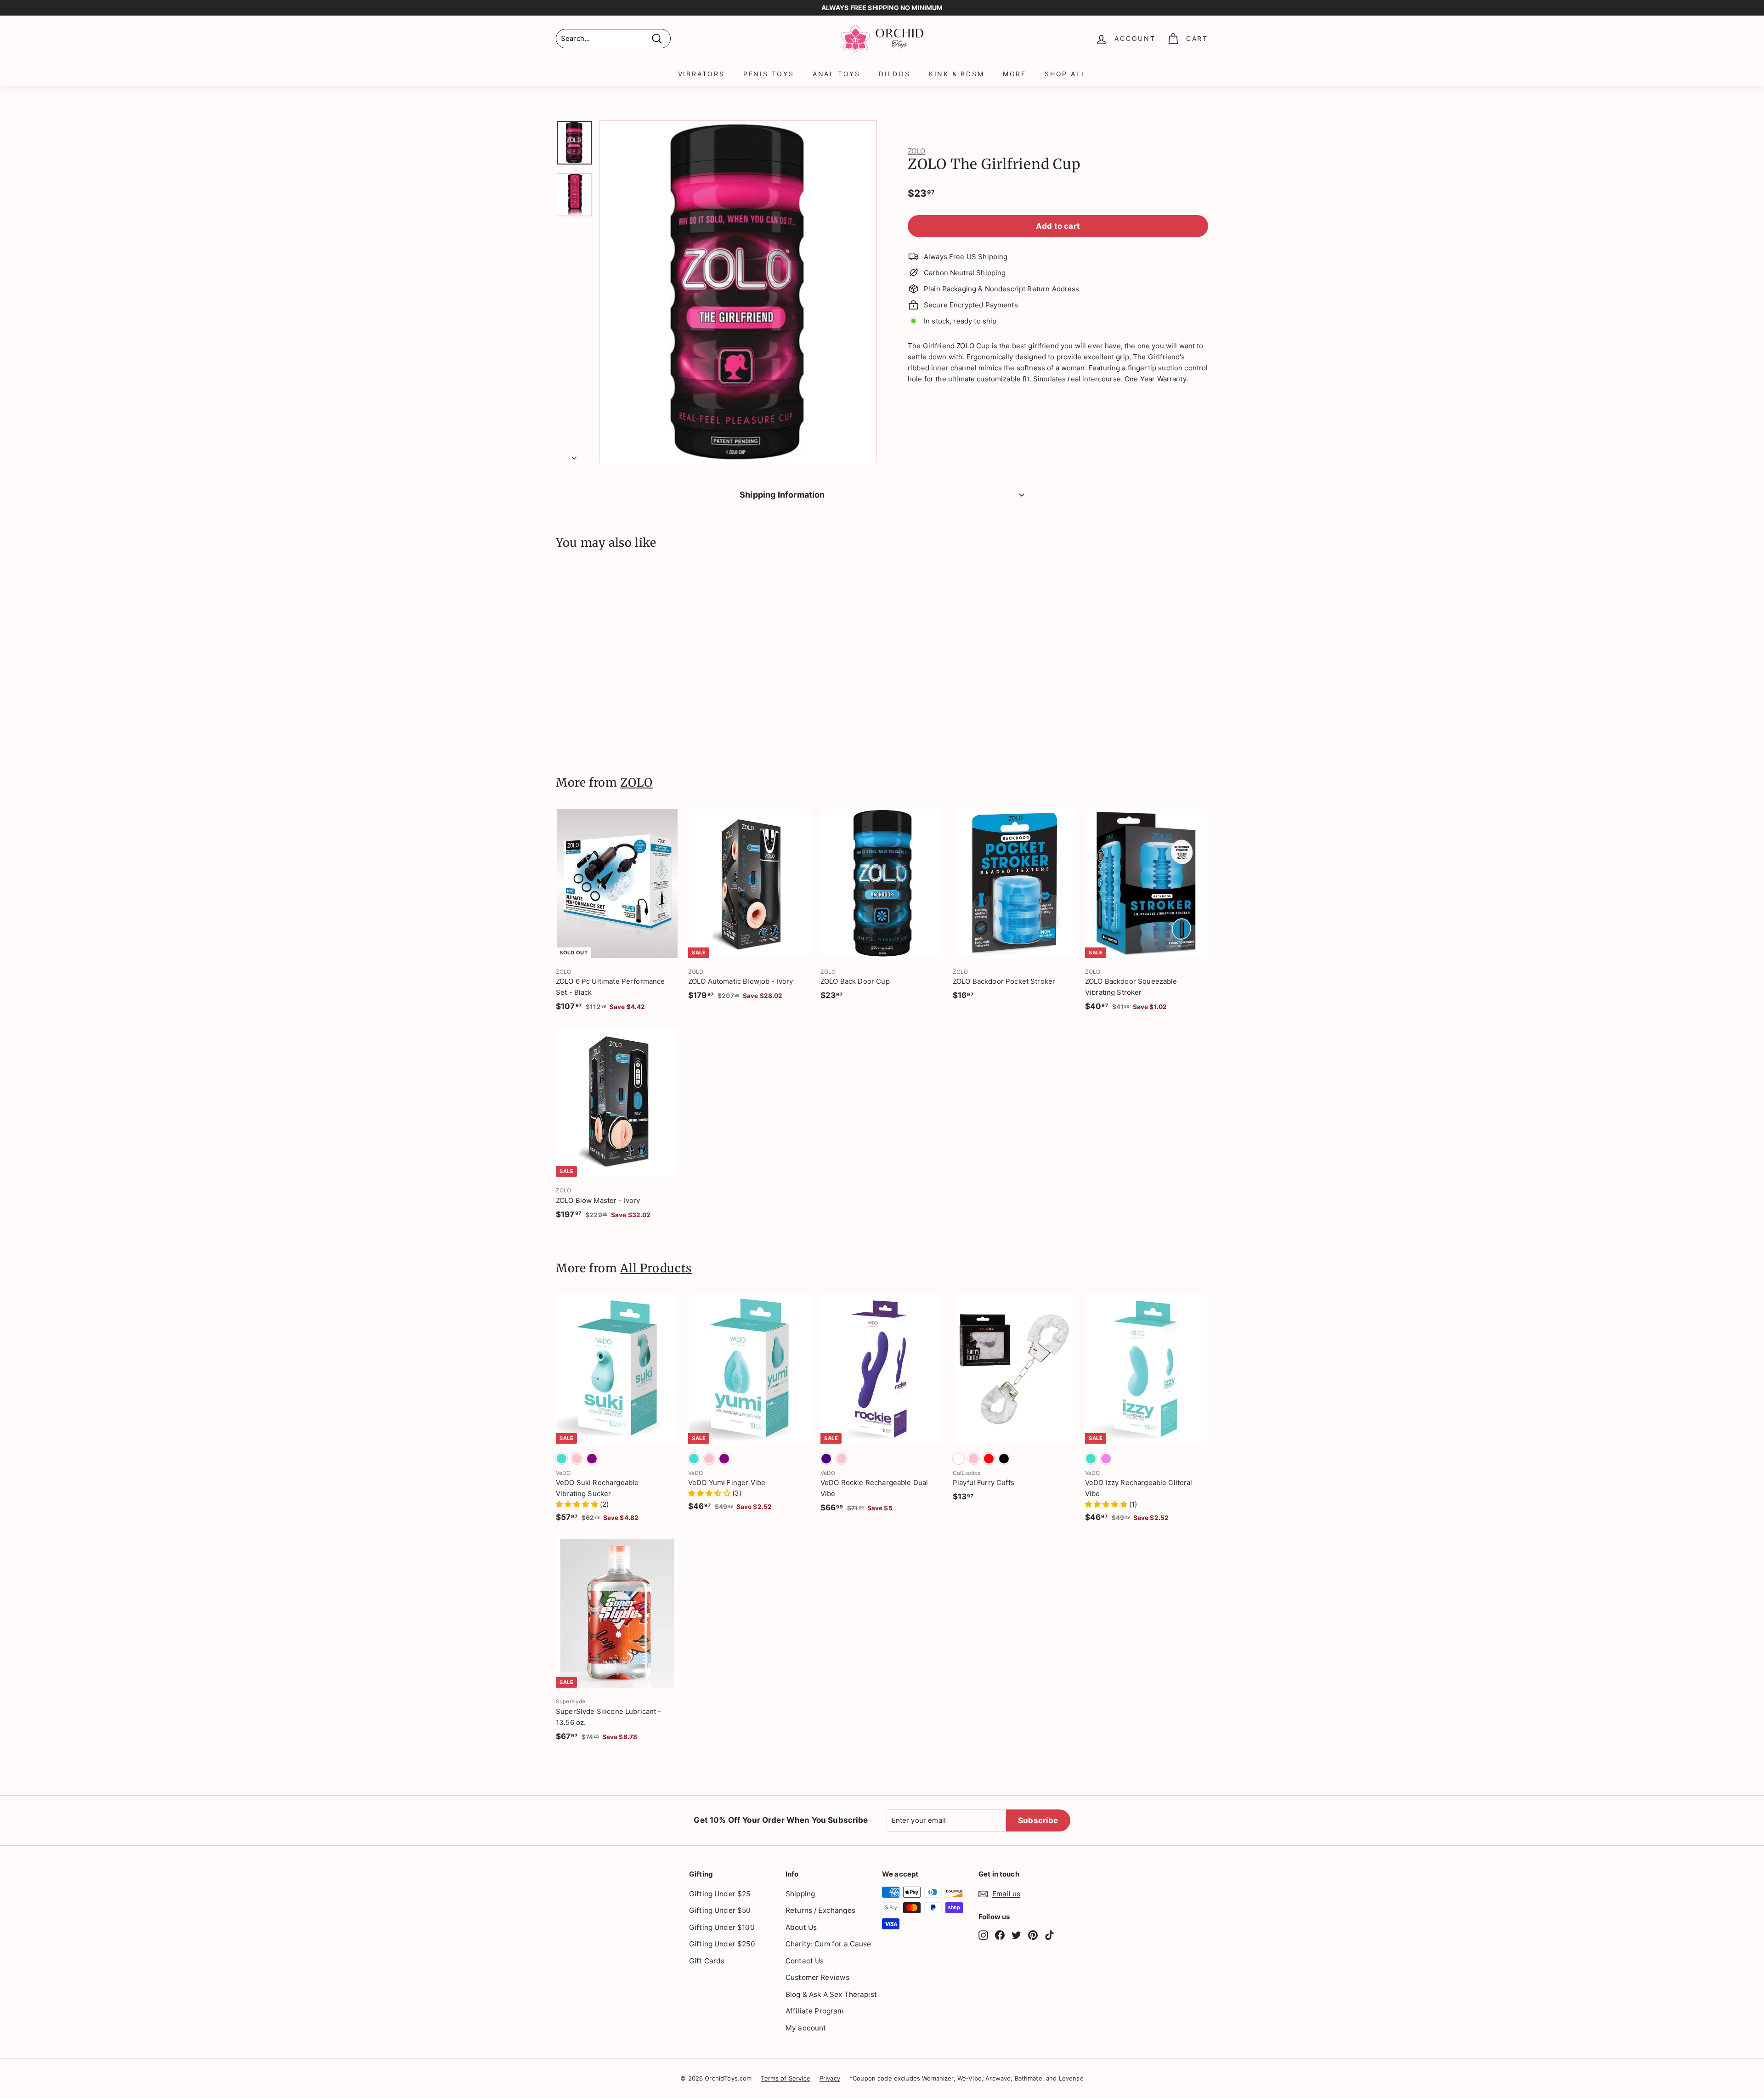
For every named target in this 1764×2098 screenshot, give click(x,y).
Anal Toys (837, 74)
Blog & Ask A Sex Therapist (831, 1994)
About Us (801, 1927)
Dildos (895, 74)
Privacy (830, 2078)
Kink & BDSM (957, 74)
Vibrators (701, 74)
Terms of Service (785, 2078)
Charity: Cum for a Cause (828, 1944)
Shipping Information (782, 495)
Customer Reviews (817, 1977)
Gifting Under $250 (722, 1944)
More (1015, 74)
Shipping (800, 1894)
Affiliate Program (815, 2011)
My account (806, 2028)
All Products (656, 1268)
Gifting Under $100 (722, 1927)
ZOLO (917, 151)
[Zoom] (738, 292)
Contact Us (805, 1961)
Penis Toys (769, 74)
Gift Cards (707, 1961)
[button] (578, 1504)
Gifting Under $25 (720, 1894)
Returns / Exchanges (820, 1910)
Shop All (1065, 74)
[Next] (574, 455)
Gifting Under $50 (720, 1910)
